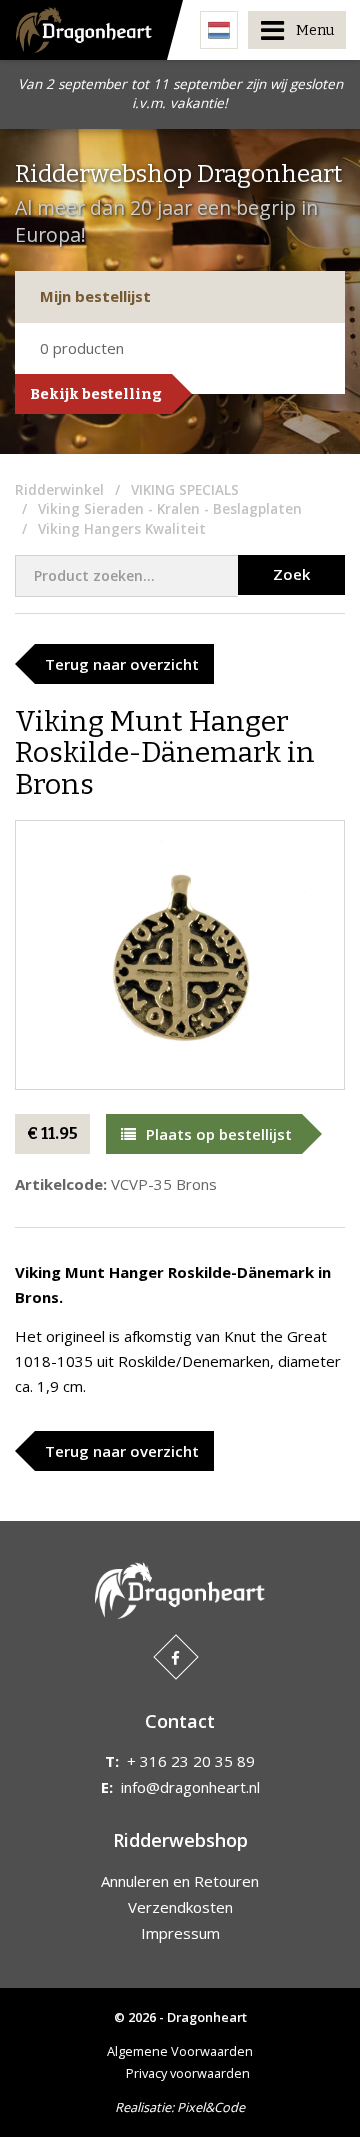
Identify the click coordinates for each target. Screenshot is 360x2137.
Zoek (291, 574)
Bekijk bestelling (96, 394)
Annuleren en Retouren (180, 1881)
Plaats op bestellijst (219, 1134)
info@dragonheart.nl (190, 1787)
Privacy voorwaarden (188, 2073)
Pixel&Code (211, 2107)
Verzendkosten (180, 1907)
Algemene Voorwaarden (180, 2051)
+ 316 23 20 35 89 (191, 1761)
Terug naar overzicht (122, 664)
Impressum (180, 1933)
